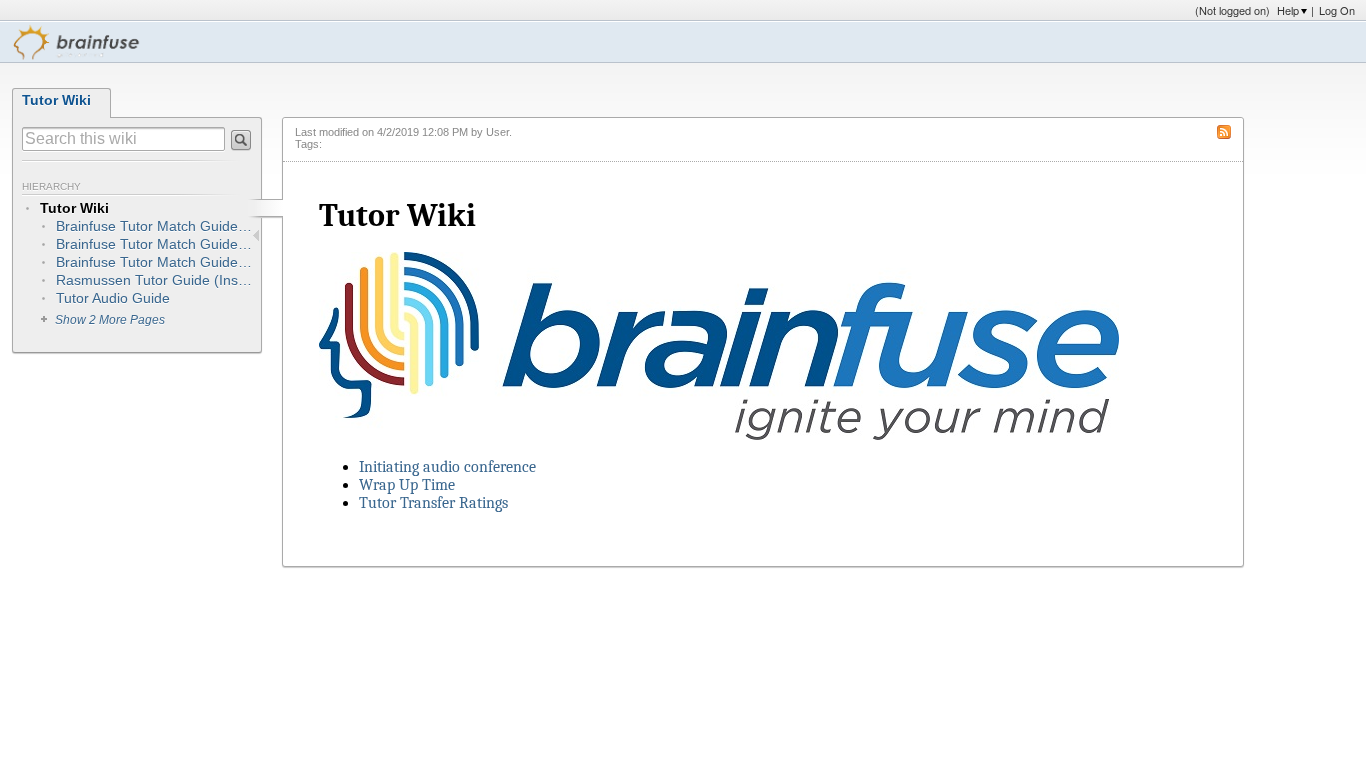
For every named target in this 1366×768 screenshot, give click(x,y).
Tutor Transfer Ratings (433, 503)
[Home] (77, 42)
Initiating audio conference (447, 467)
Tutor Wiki (56, 100)
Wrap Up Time (407, 485)
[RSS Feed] (1229, 130)
